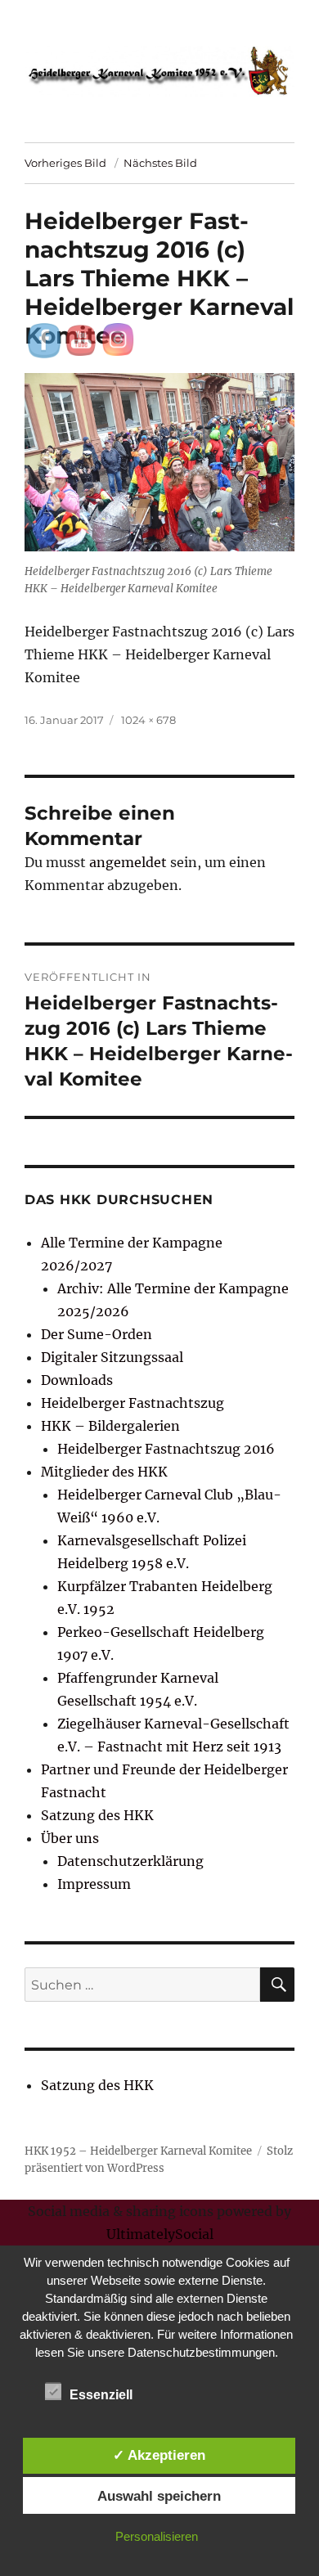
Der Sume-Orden (97, 1334)
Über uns (70, 1838)
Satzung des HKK (97, 1815)
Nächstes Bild (160, 163)
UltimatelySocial (160, 2234)
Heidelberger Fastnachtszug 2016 (166, 1449)
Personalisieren (157, 2536)
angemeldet (128, 862)
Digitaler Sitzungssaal (112, 1357)
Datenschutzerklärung (130, 1861)
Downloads (77, 1380)
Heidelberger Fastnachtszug (133, 1403)
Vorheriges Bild (65, 163)
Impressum (94, 1884)
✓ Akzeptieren (159, 2455)
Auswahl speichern (159, 2496)
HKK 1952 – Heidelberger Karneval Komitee (138, 2151)
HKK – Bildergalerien (110, 1426)
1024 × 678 (148, 720)
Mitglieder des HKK (104, 1472)
